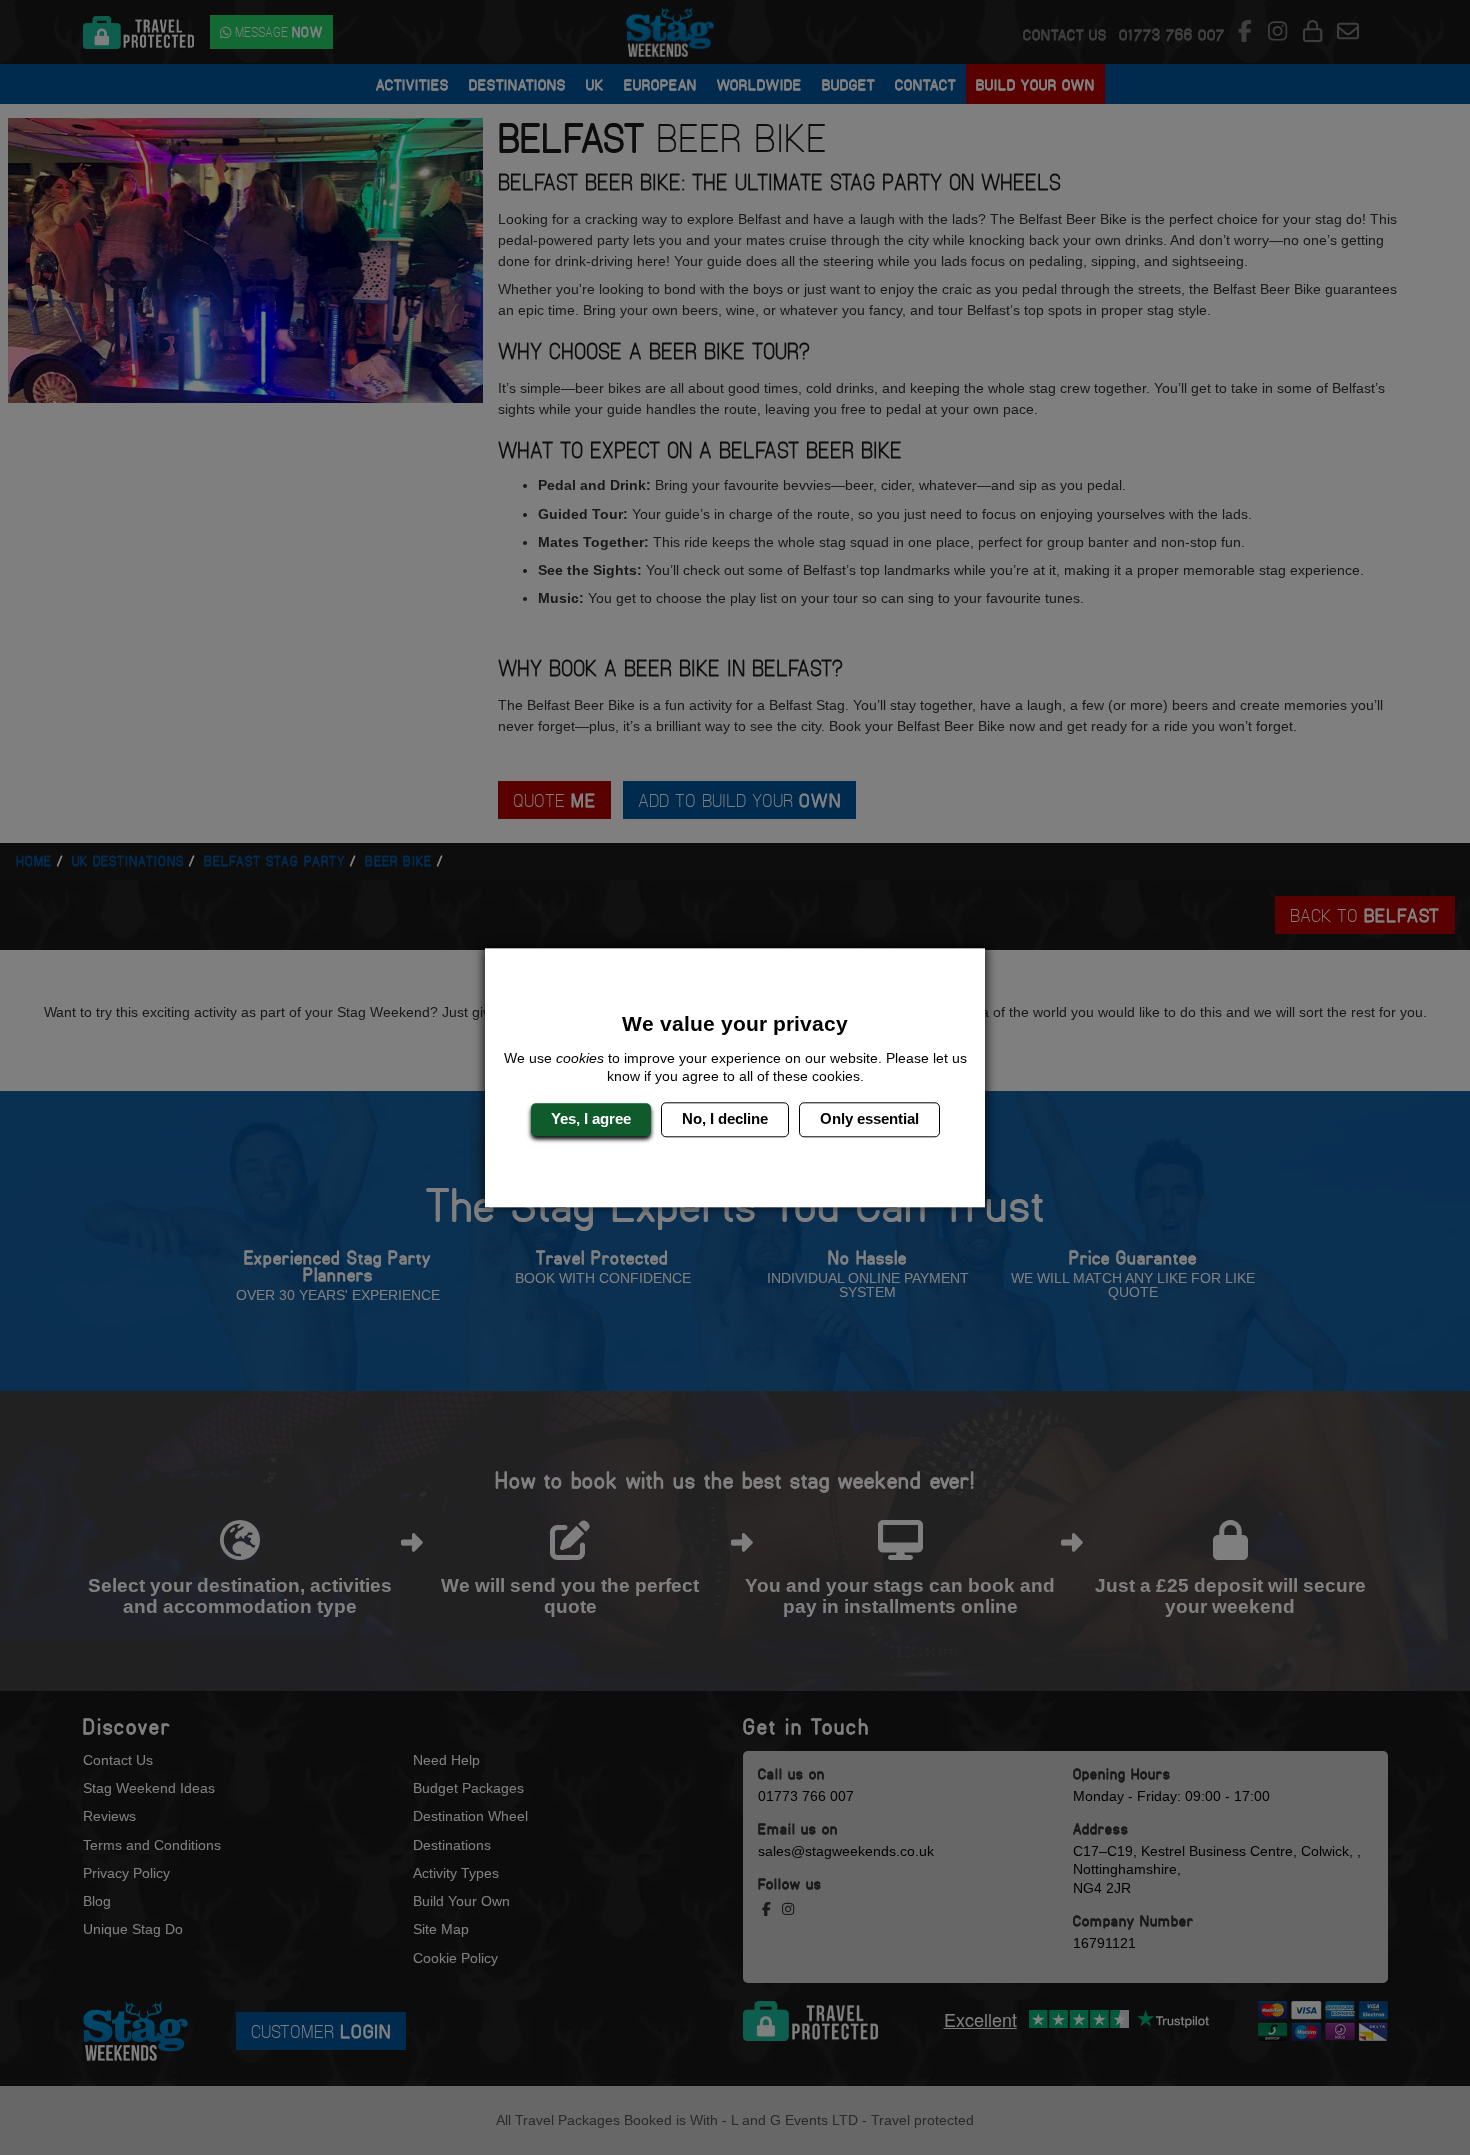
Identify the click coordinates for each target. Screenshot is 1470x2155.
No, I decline (725, 1119)
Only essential (869, 1119)
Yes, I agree (591, 1119)
